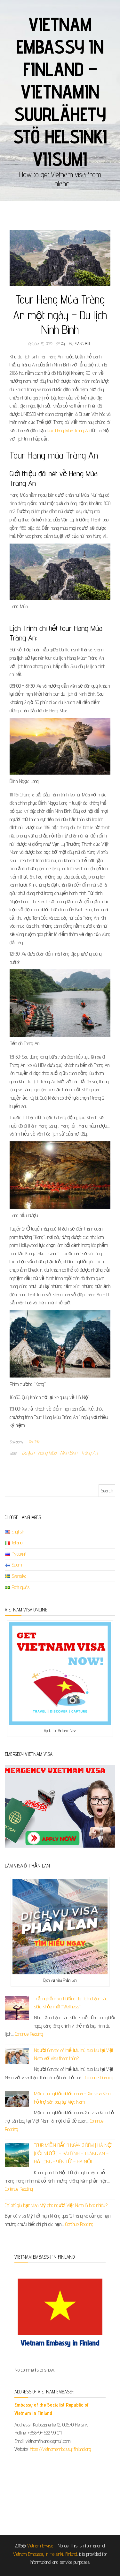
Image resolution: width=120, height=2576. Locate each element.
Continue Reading (29, 2034)
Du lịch (28, 1453)
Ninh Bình (69, 1453)
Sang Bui (82, 344)
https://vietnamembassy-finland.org (60, 2449)
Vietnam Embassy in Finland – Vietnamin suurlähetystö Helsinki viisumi (60, 91)
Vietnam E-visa (40, 2546)
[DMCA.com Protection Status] (60, 2491)
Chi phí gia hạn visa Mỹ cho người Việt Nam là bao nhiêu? (56, 2205)
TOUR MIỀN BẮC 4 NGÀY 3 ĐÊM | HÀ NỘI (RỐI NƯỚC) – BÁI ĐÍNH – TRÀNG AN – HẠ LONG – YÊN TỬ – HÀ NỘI (73, 2153)
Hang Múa (47, 1453)
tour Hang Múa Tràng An (68, 430)
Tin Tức (34, 1442)
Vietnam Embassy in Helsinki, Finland (45, 2554)
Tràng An (89, 1453)
